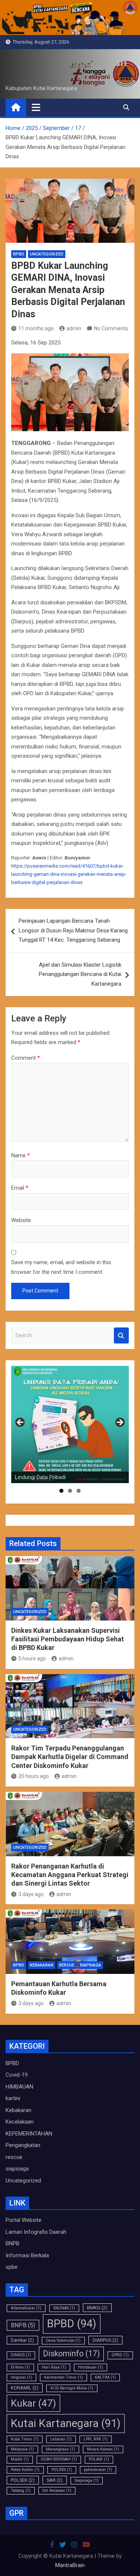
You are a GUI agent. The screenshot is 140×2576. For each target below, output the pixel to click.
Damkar (22, 2340)
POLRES (62, 2470)
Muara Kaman (103, 2449)
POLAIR (99, 2459)
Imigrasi (21, 2377)
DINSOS (21, 2355)
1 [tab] (61, 1491)
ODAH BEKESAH (59, 2459)
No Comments (111, 328)
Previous (21, 1423)
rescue (67, 1965)
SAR (55, 2480)
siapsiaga (91, 1965)
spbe (12, 2267)
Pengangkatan (23, 2145)
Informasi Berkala (27, 2255)
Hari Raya (54, 2367)
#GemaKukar (26, 2308)
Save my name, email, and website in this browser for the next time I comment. (61, 1267)
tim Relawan (57, 2491)
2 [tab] (70, 1491)
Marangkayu (60, 2449)
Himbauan (91, 2367)
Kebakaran (42, 1965)
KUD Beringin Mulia (72, 2388)
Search (121, 1335)
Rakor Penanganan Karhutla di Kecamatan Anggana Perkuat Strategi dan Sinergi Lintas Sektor (70, 1875)
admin (74, 328)
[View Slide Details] (70, 1424)
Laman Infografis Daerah (36, 2232)
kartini (13, 2098)
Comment (26, 1058)
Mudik (20, 2459)
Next (119, 1423)
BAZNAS (64, 2308)
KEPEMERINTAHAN (29, 2134)
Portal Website (24, 2220)
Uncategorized (47, 254)
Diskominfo (71, 2354)
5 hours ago (32, 1659)
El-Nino (20, 2367)
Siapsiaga (87, 2480)
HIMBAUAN (19, 2087)
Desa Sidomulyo (63, 2340)
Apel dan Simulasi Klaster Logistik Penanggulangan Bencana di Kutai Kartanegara (80, 974)
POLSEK (23, 2480)
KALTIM (105, 2377)
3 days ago (31, 1894)
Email (20, 1188)
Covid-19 (17, 2075)
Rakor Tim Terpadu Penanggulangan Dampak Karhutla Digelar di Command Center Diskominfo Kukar (70, 1757)
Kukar (33, 2403)
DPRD (120, 2355)
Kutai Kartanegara (66, 2423)
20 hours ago (34, 1776)
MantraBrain (70, 2565)
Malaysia (22, 2449)
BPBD (19, 254)
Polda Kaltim (25, 2470)
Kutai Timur (25, 2439)
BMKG (97, 2308)
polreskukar (98, 2470)
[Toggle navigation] (36, 107)
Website (21, 1220)
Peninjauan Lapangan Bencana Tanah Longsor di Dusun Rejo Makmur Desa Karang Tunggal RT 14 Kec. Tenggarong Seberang (73, 930)
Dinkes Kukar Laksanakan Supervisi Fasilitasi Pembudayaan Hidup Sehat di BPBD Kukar (68, 1639)
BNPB (13, 2243)
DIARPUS (105, 2340)
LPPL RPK (96, 2439)
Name (21, 1155)
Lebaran (61, 2439)
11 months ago (36, 328)
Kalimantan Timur (63, 2377)
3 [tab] (79, 1491)
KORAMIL (25, 2388)
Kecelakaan (20, 2122)
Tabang (21, 2491)
